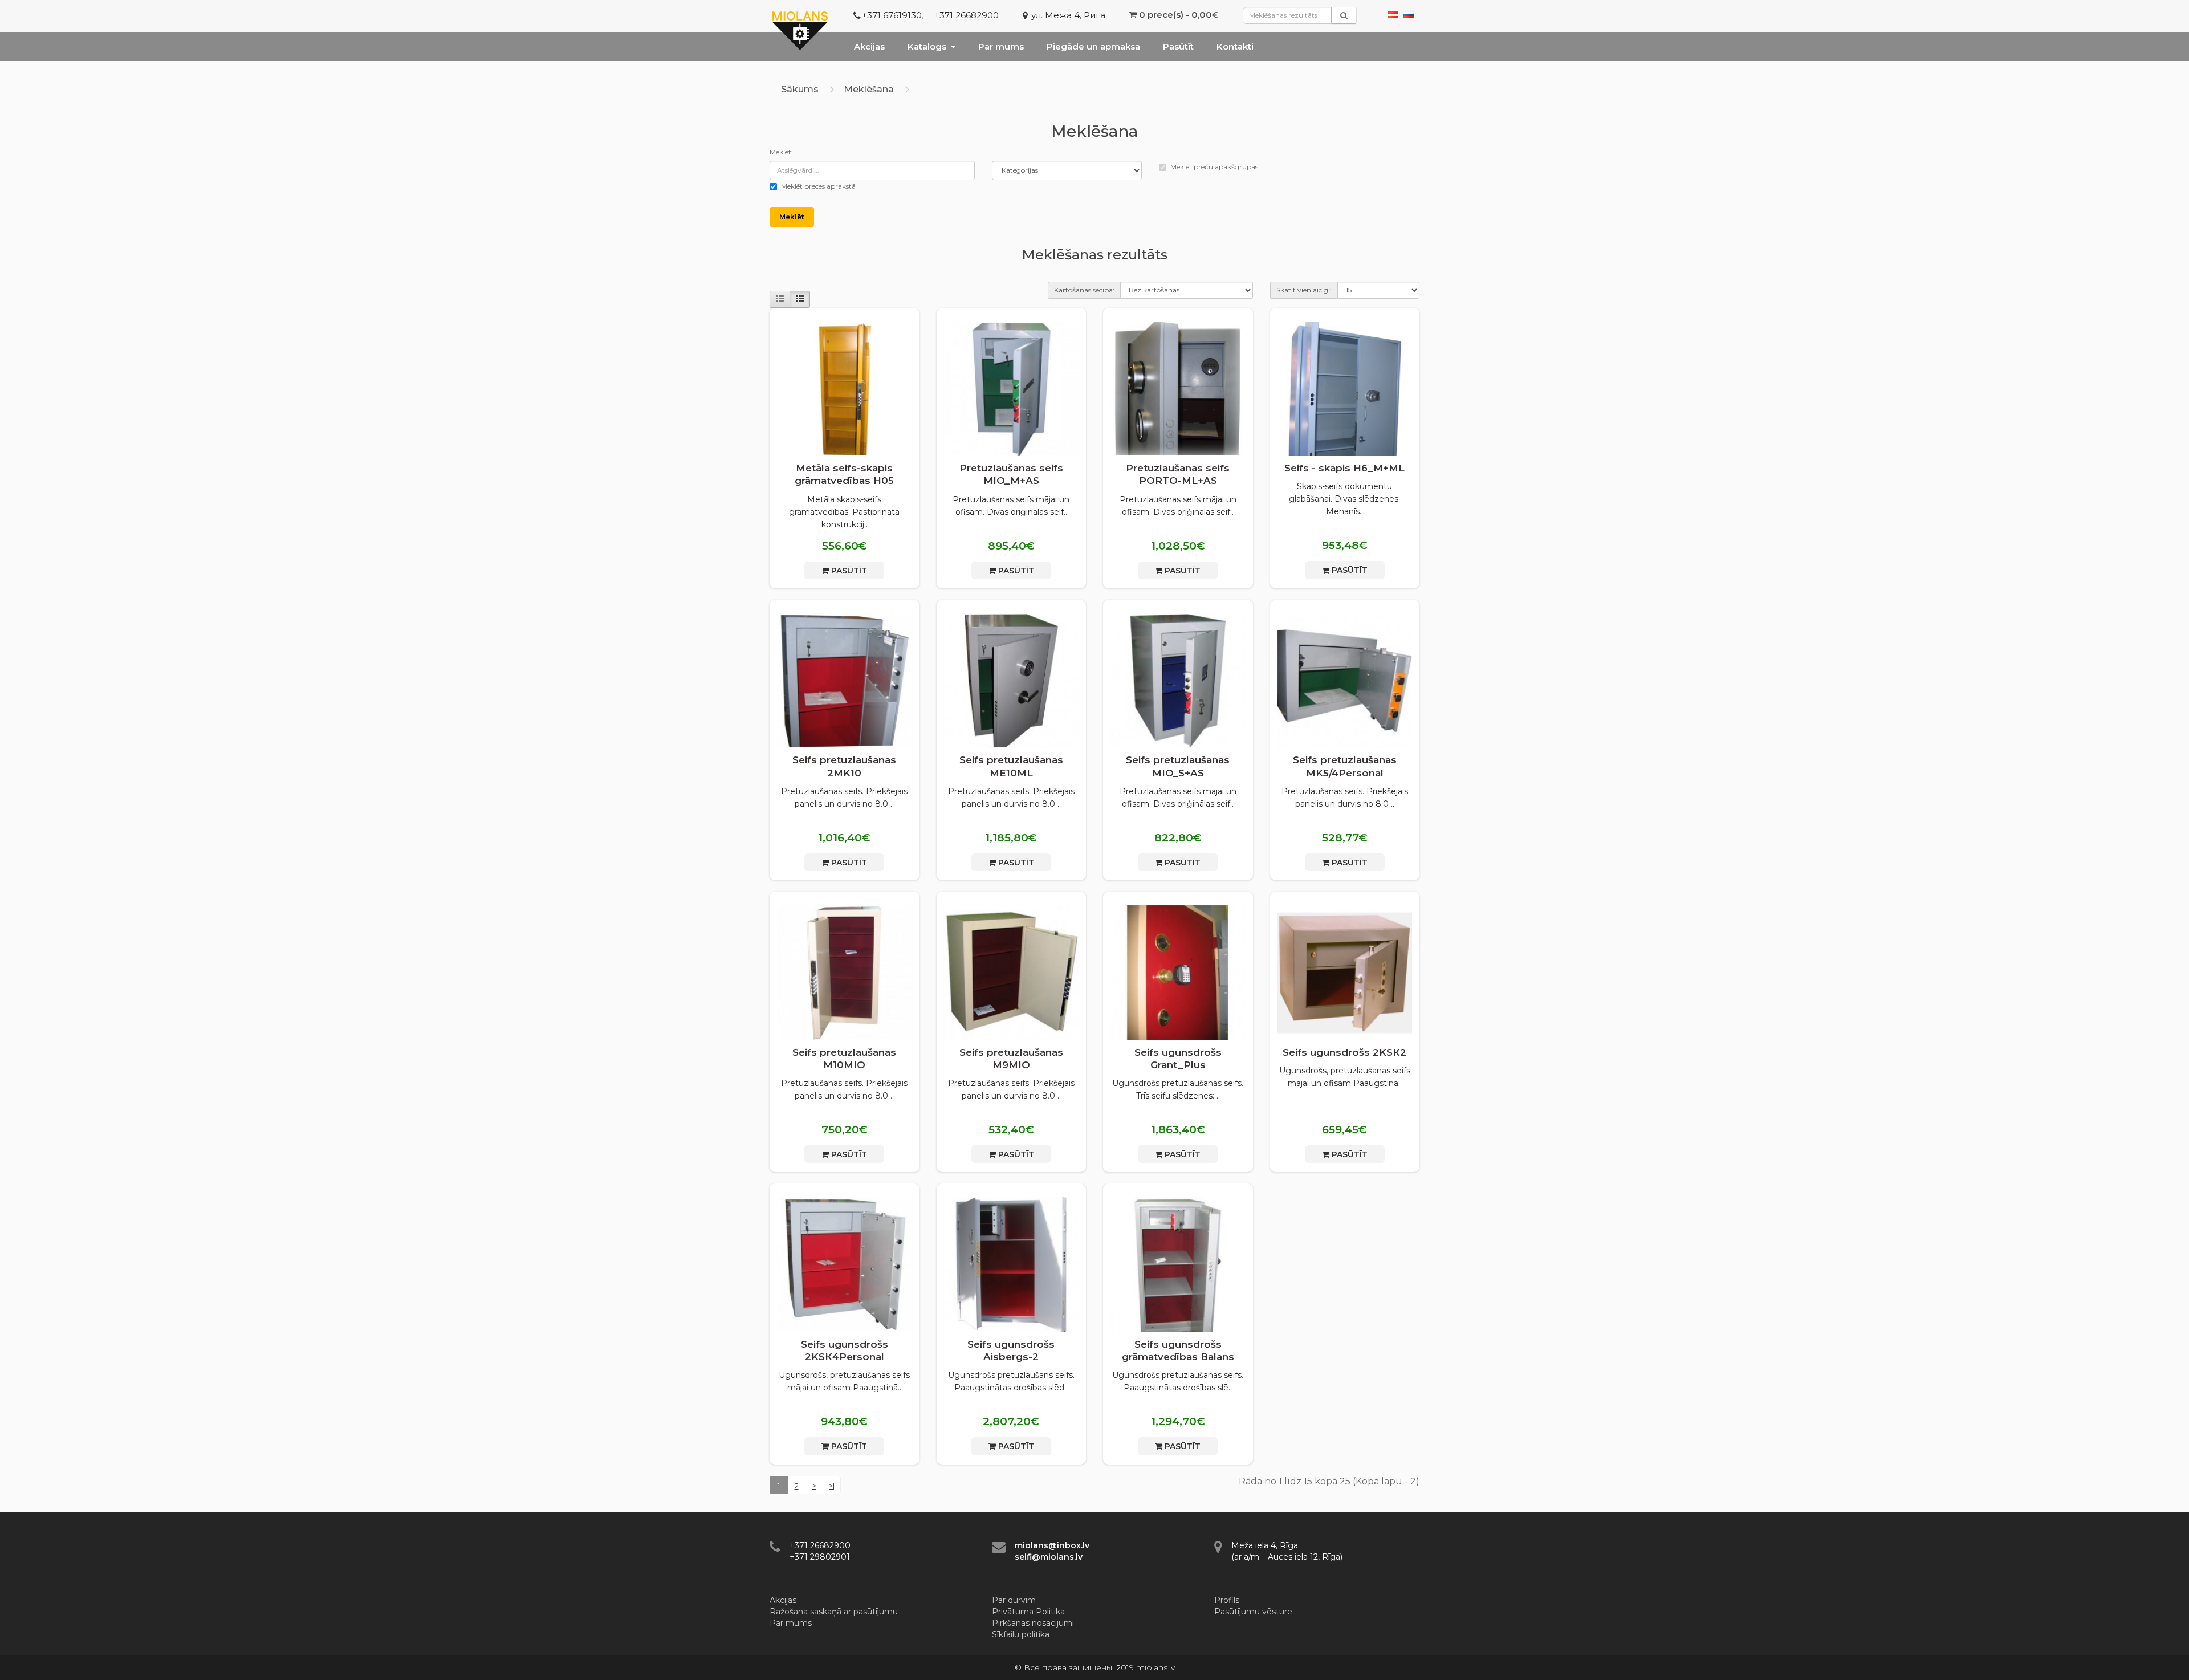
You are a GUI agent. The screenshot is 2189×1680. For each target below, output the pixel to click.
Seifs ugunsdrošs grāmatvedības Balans (1178, 1350)
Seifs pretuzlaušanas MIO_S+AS (1178, 766)
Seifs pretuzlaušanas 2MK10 (844, 766)
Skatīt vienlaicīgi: (1304, 290)
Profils (1227, 1600)
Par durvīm (1014, 1600)
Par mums (1001, 46)
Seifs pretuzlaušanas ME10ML (1011, 766)
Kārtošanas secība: (1084, 290)
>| (832, 1486)
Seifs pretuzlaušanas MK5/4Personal (1345, 766)
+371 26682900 (967, 15)
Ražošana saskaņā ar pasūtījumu (834, 1612)
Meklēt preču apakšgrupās (1214, 167)
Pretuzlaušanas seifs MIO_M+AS (1011, 474)
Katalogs (927, 46)
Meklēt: (781, 152)
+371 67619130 (892, 15)
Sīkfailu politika (1021, 1634)
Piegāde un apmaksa (1093, 46)
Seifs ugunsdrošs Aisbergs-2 (1011, 1350)
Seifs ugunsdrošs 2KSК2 (1344, 1052)
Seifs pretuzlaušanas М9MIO (1011, 1059)
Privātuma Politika (1028, 1612)
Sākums (800, 89)
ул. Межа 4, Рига (1068, 15)
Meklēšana (869, 89)
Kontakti (1235, 46)
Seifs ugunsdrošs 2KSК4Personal (845, 1350)
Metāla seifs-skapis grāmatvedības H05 (844, 474)
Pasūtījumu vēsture (1253, 1612)
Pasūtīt (1178, 46)
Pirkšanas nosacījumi (1033, 1623)
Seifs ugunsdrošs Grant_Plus (1178, 1059)
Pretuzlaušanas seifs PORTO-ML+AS (1178, 474)
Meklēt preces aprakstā (818, 186)
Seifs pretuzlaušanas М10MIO (844, 1059)
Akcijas (869, 46)
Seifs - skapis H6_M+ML (1344, 468)
